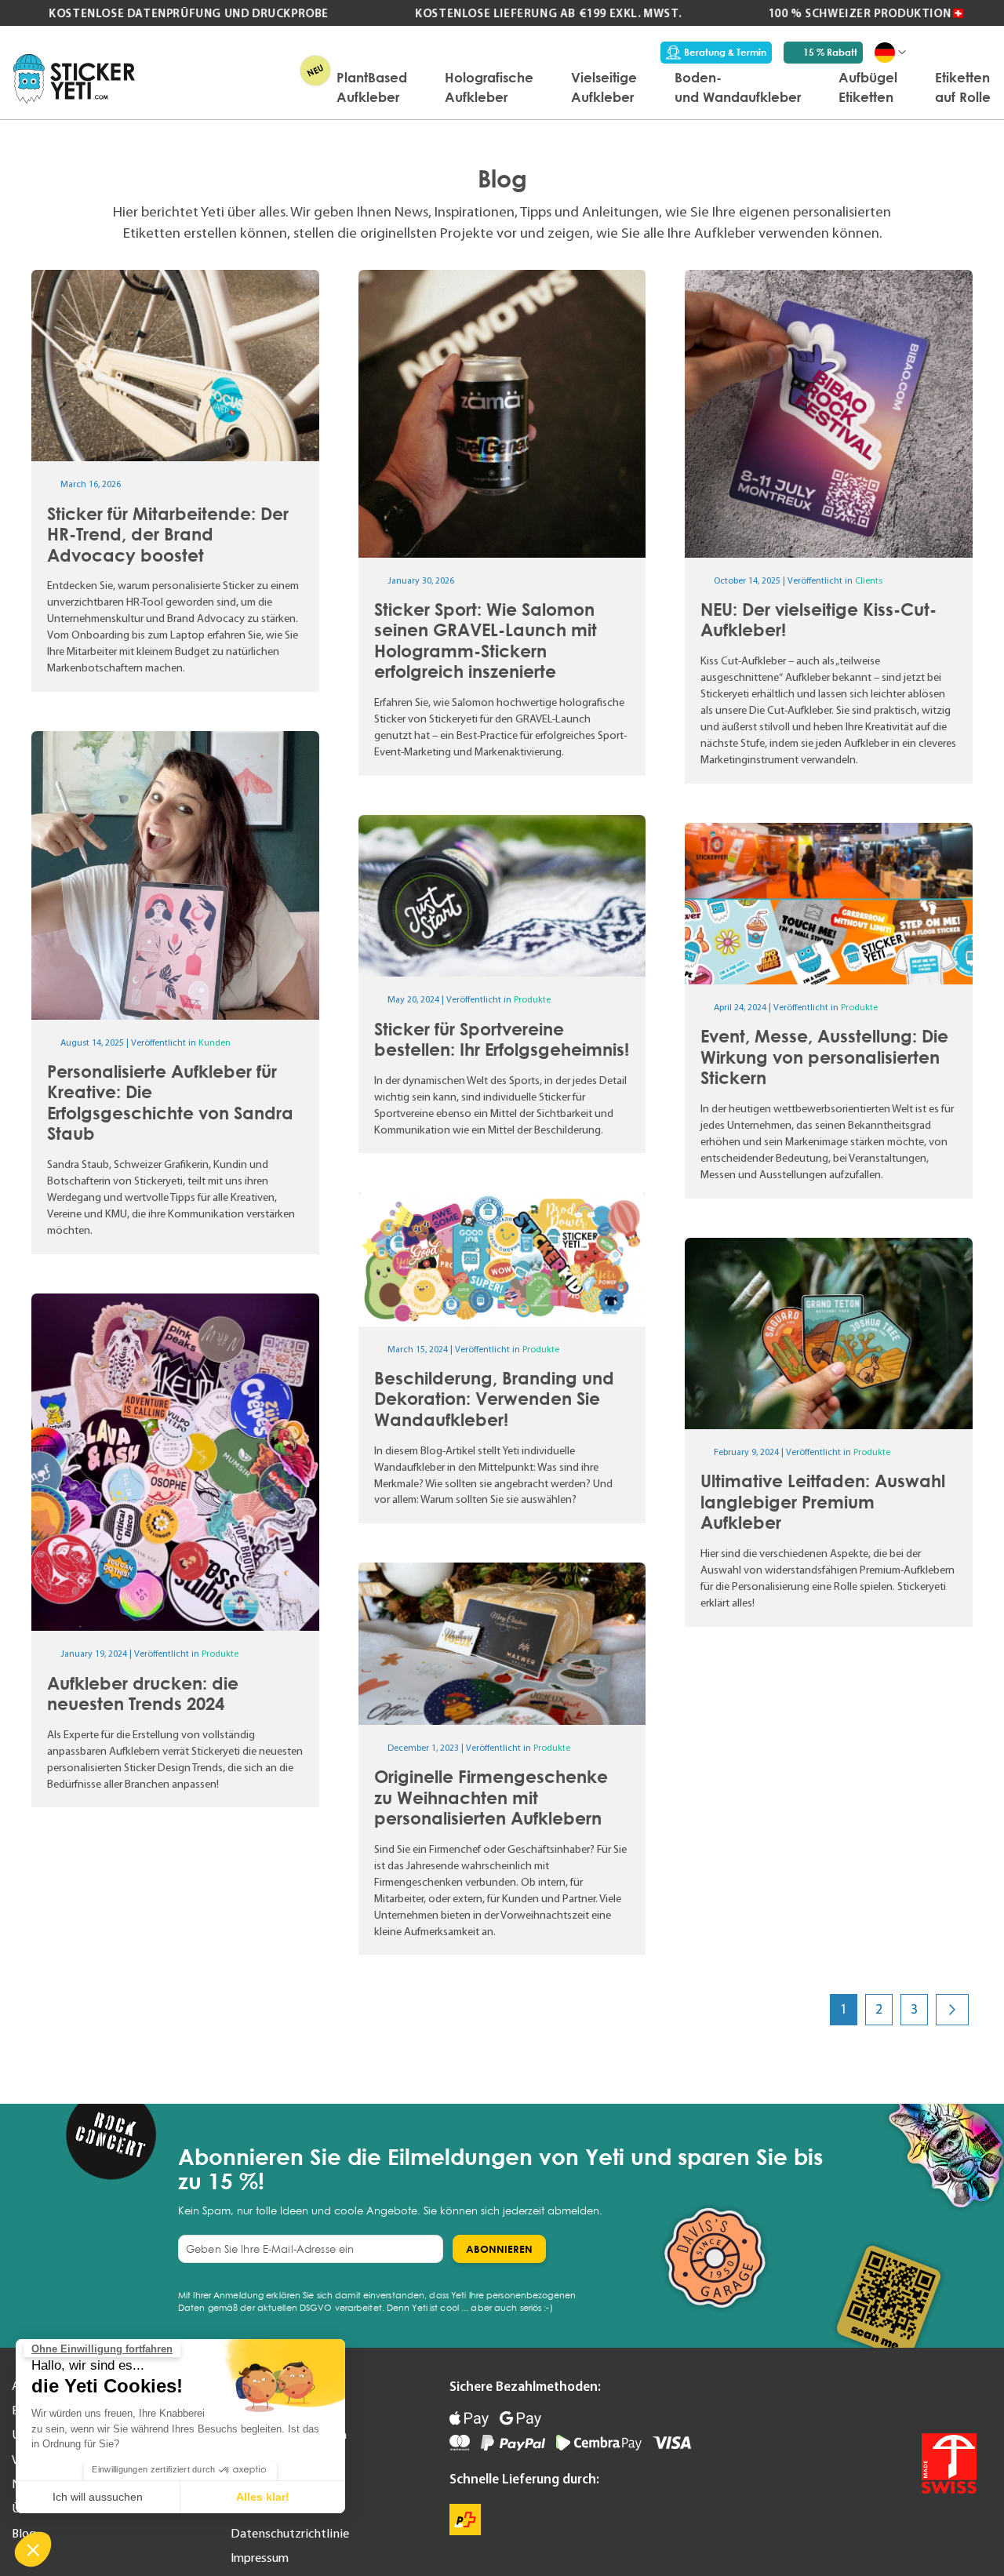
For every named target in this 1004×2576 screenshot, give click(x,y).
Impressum (260, 2557)
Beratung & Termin (725, 52)
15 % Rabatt (830, 52)
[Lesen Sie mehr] (175, 481)
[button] (33, 2549)
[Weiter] (952, 2009)
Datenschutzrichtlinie (290, 2533)
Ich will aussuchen (98, 2497)
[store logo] (74, 79)
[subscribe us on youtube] (891, 2396)
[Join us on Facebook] (927, 2396)
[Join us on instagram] (963, 2396)
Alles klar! (263, 2497)
